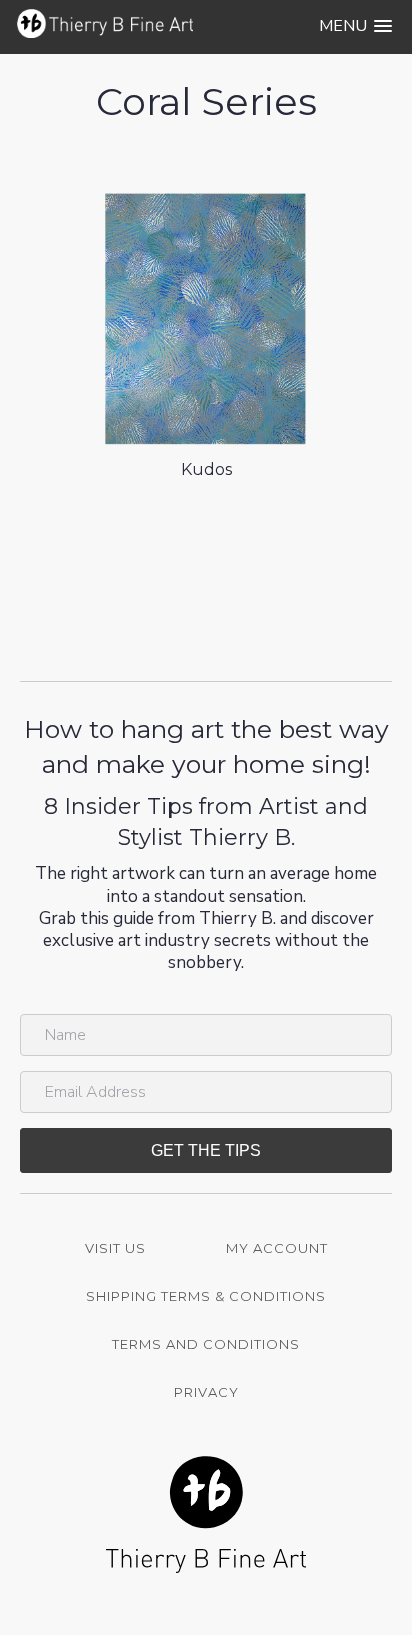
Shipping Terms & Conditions (206, 1296)
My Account (277, 1248)
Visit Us (115, 1248)
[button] (355, 26)
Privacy (206, 1392)
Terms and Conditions (206, 1344)
